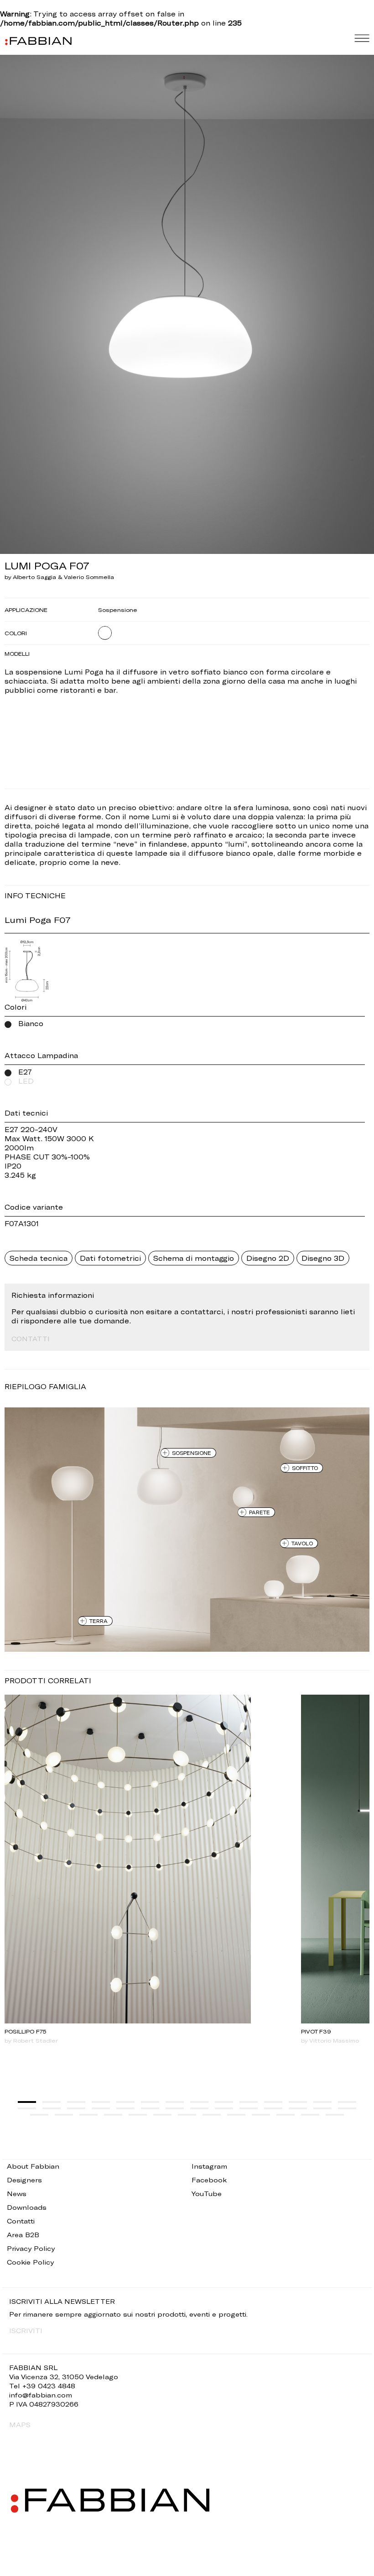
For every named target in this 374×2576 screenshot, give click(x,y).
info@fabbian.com (41, 2395)
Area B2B (23, 2235)
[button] (27, 2102)
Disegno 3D (323, 1258)
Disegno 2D (268, 1258)
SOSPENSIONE (192, 1453)
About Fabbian (33, 2166)
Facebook (209, 2180)
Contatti (21, 2221)
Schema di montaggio (194, 1258)
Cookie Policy (30, 2262)
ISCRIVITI (26, 2331)
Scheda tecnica (39, 1258)
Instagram (209, 2166)
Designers (24, 2180)
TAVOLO (302, 1543)
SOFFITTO (305, 1468)
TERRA (99, 1621)
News (17, 2194)
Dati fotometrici (110, 1258)
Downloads (27, 2207)
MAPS (20, 2425)
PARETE (260, 1512)
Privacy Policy (31, 2248)
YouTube (207, 2194)
